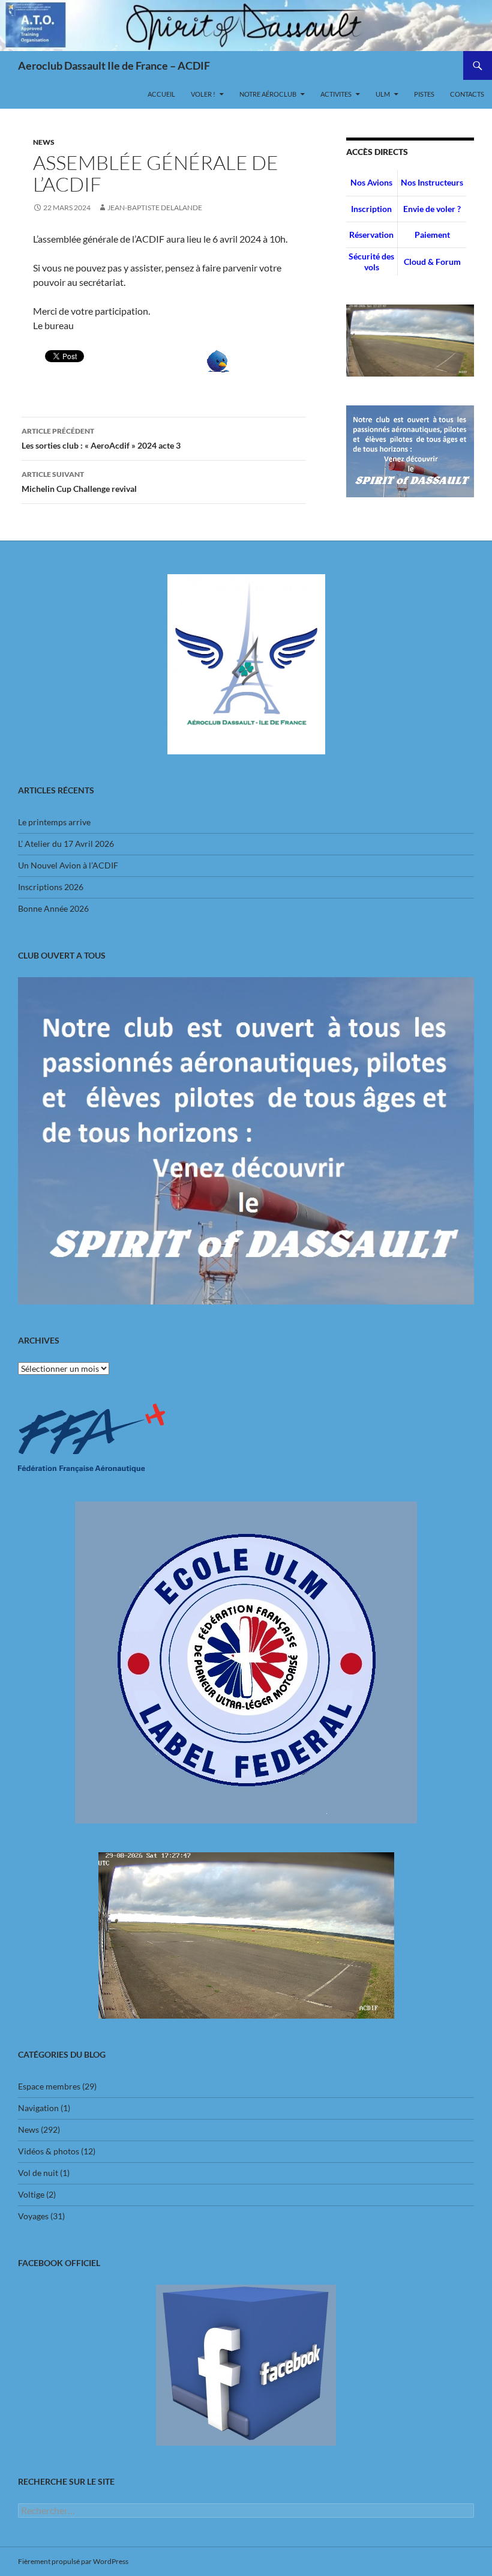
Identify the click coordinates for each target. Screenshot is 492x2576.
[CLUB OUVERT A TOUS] (246, 1141)
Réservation (371, 235)
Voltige (31, 2194)
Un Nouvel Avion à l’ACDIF (68, 865)
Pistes (424, 94)
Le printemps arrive (54, 822)
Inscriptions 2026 (51, 887)
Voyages (33, 2216)
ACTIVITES (336, 94)
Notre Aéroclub (268, 94)
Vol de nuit (38, 2173)
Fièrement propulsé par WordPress (73, 2561)
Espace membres (49, 2086)
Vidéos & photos (49, 2151)
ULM (383, 94)
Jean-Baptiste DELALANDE (155, 208)
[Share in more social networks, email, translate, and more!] (218, 360)
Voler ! (203, 94)
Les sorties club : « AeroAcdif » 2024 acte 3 (101, 438)
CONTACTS (467, 94)
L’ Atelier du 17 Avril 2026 (66, 844)
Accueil (161, 94)
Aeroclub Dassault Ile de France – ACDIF (114, 65)
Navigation (38, 2108)
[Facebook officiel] (246, 2365)
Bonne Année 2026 (53, 908)
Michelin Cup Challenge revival (79, 482)
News (44, 142)
